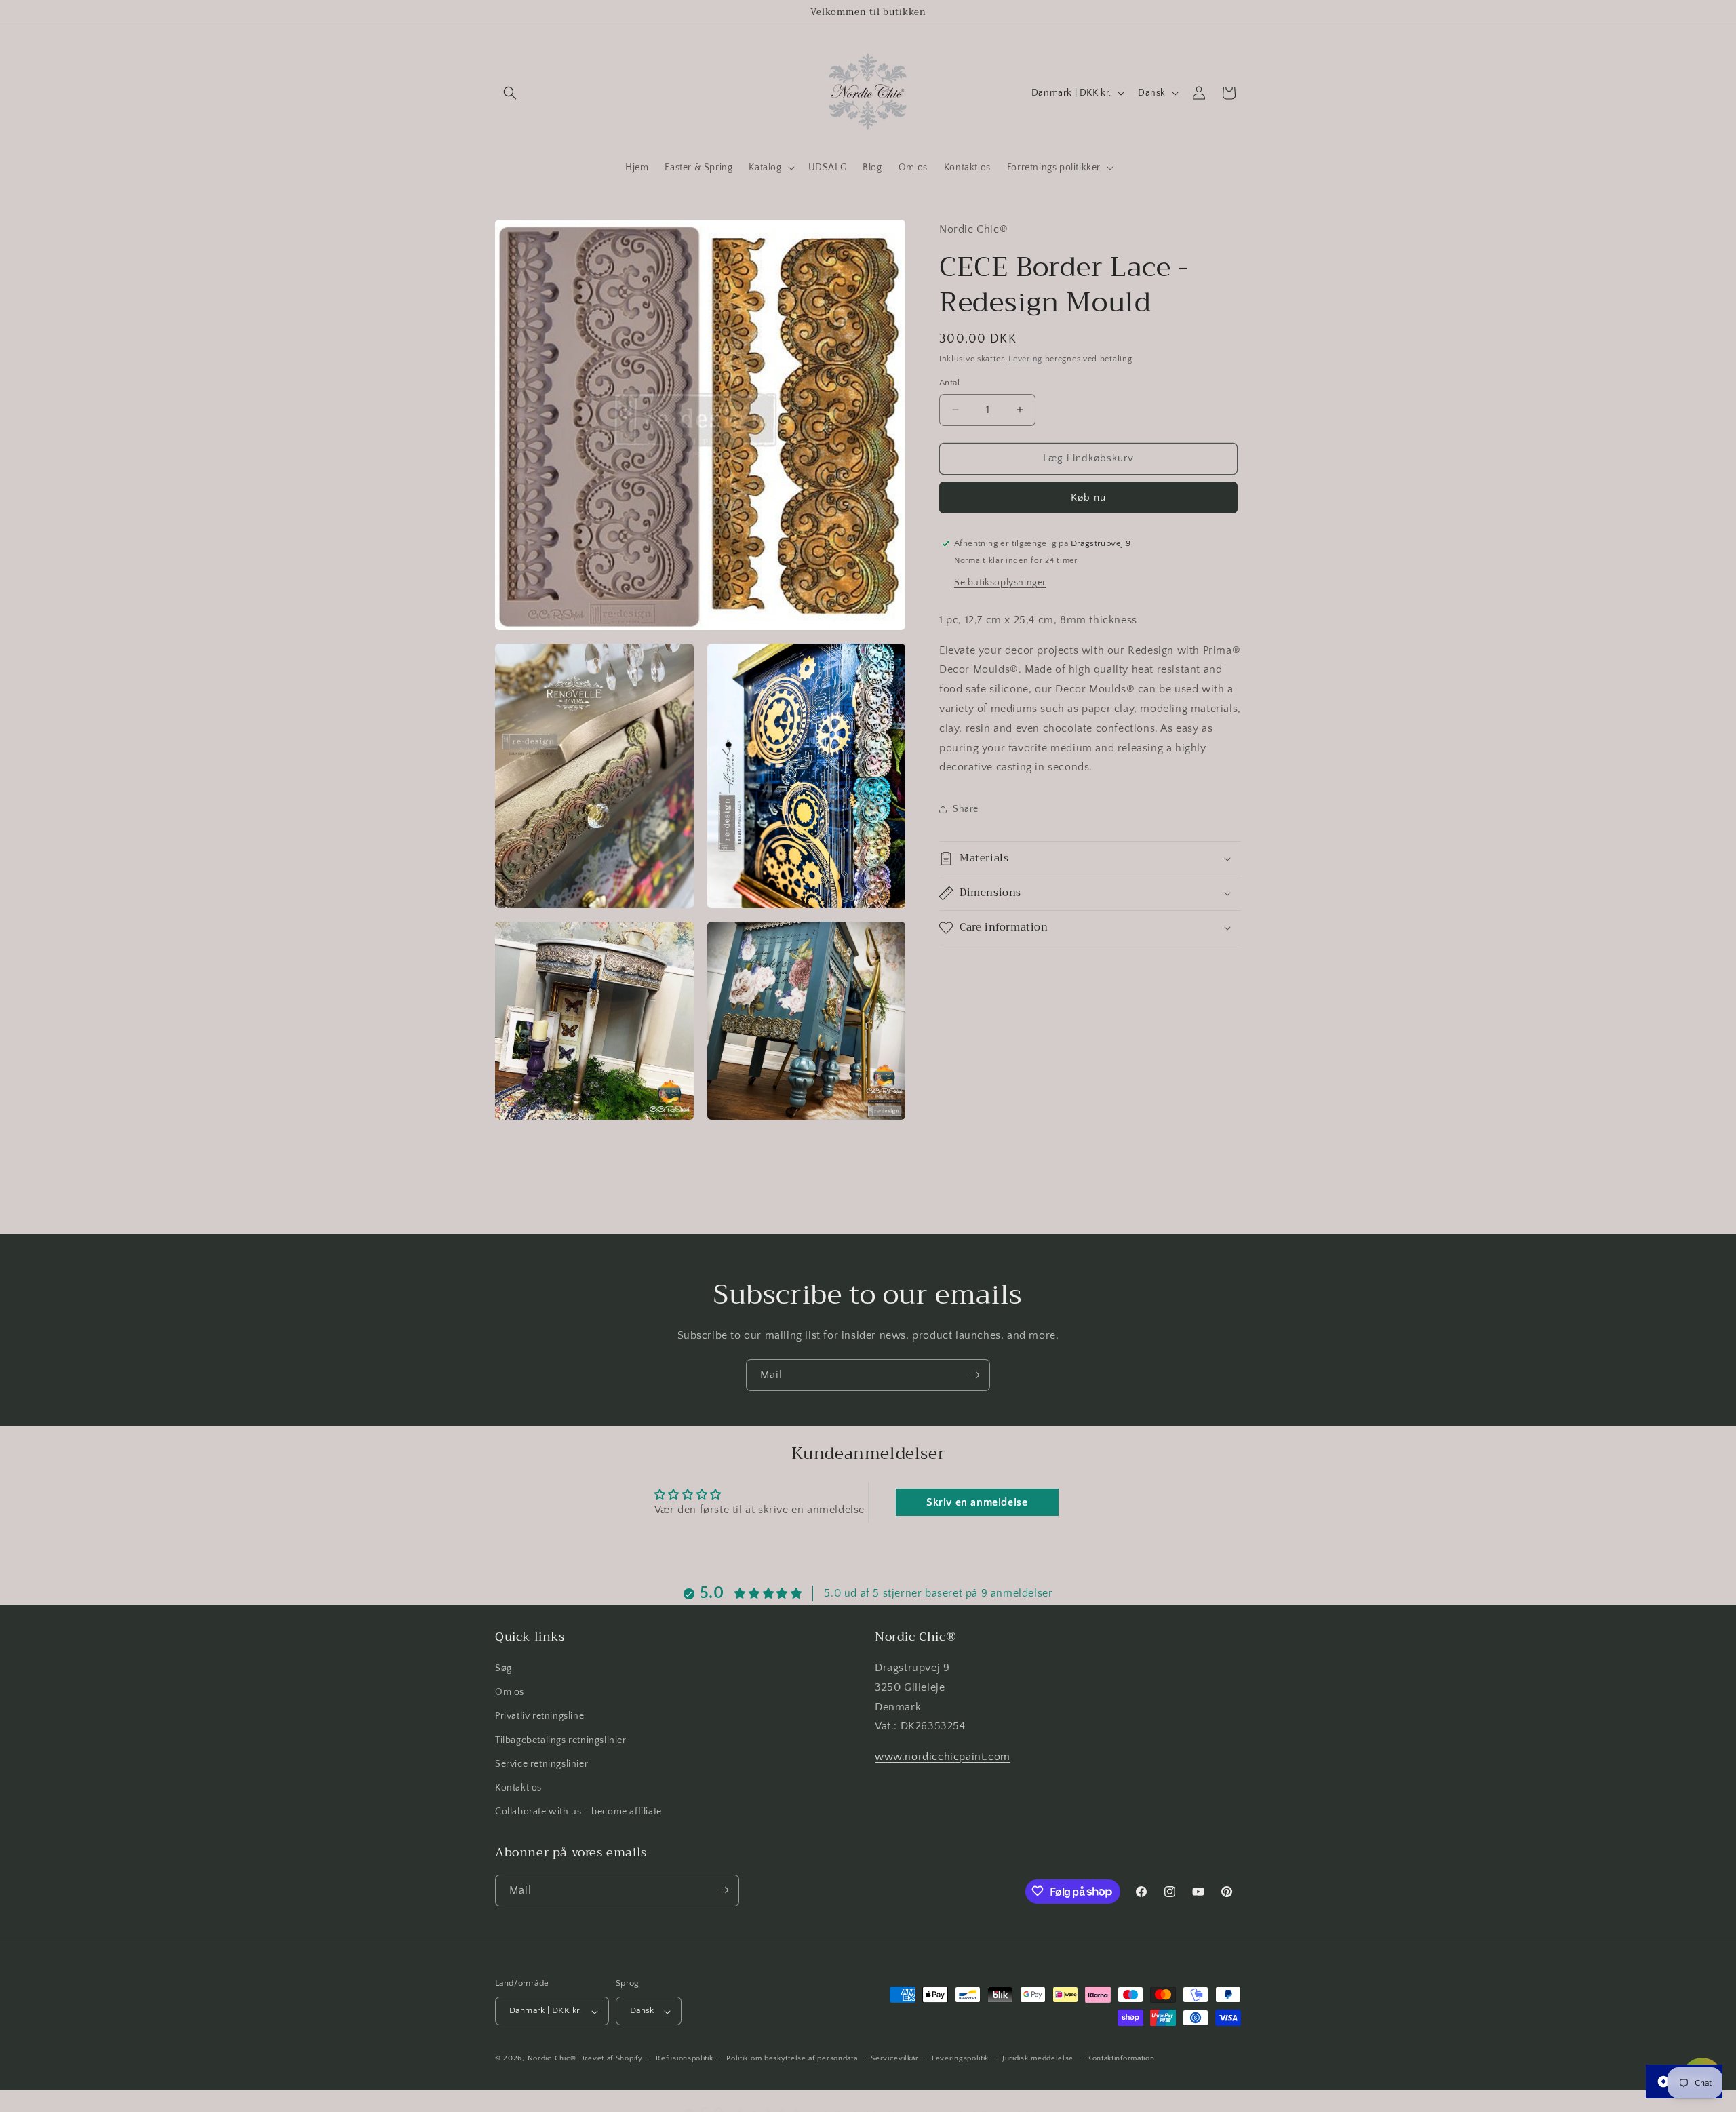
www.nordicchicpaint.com (943, 1757)
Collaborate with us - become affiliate (578, 1812)
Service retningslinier (541, 1764)
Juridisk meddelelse (1038, 2058)
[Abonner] (974, 1375)
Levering (1025, 358)
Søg (504, 1668)
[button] (510, 93)
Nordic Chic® (552, 2059)
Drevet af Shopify (611, 2059)
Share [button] (966, 808)
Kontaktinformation (1121, 2058)
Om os (510, 1693)
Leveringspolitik (960, 2058)
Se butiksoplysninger (1000, 582)
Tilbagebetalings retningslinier (561, 1740)
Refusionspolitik (684, 2058)
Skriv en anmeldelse (977, 1502)
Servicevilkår (894, 2058)
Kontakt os (518, 1788)
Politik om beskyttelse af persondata (792, 2058)
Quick (513, 1637)
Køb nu (1088, 497)
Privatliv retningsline (539, 1717)
